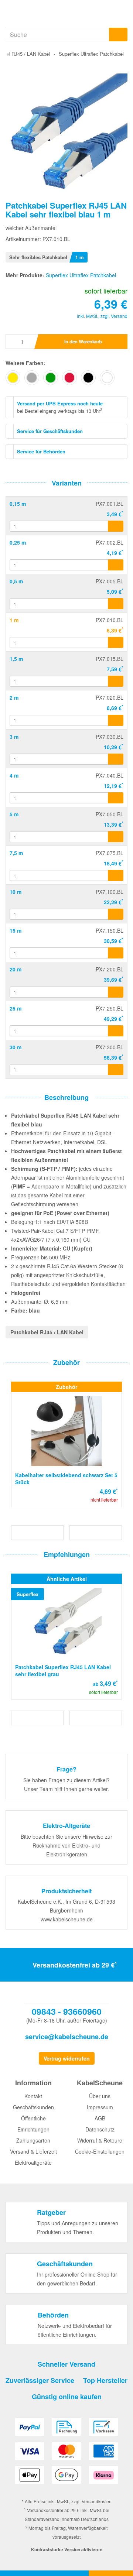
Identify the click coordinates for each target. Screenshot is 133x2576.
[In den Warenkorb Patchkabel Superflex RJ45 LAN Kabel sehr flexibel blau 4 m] (116, 798)
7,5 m (16, 853)
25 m (16, 1008)
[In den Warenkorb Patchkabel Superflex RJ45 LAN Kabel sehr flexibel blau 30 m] (116, 1070)
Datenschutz (100, 2129)
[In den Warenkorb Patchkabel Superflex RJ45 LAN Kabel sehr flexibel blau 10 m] (116, 914)
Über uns (100, 2096)
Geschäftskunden (33, 2107)
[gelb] (13, 378)
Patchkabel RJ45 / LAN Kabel (47, 1332)
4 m (14, 775)
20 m (16, 969)
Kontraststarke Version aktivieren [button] (67, 2549)
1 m (14, 620)
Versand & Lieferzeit (33, 2151)
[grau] (32, 378)
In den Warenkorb (83, 341)
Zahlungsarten (33, 2140)
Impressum (100, 2107)
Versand (119, 316)
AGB (100, 2118)
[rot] (69, 378)
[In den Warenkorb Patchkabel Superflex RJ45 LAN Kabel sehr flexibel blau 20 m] (116, 992)
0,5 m (16, 581)
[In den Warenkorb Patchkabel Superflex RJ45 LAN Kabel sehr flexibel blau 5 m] (116, 837)
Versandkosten (97, 2501)
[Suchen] (118, 35)
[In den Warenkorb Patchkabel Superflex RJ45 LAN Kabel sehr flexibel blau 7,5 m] (116, 875)
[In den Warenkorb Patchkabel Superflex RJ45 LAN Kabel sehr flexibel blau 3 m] (116, 759)
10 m (16, 892)
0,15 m (18, 504)
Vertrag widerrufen (67, 2058)
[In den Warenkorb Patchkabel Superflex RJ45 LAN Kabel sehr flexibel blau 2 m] (116, 720)
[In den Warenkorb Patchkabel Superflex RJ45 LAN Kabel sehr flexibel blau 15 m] (116, 953)
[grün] (51, 378)
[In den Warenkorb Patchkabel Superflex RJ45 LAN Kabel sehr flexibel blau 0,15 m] (116, 526)
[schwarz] (88, 378)
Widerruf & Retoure (100, 2140)
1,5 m (16, 659)
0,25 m (18, 542)
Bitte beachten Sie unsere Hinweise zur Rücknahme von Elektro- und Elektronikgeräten (66, 1845)
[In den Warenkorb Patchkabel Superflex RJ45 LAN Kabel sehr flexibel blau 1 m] (116, 642)
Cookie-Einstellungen (100, 2151)
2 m (14, 697)
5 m (14, 814)
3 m (14, 737)
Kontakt (33, 2096)
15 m (16, 930)
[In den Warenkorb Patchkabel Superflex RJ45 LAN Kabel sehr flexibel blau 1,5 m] (116, 681)
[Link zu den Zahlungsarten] (66, 2454)
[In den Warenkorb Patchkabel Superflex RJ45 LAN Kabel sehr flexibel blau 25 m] (116, 1031)
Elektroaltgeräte (33, 2162)
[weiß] (107, 378)
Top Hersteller (105, 2380)
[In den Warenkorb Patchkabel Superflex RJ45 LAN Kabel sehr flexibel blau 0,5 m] (116, 604)
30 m (16, 1047)
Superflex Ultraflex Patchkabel (81, 275)
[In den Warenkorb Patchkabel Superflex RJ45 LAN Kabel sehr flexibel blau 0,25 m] (116, 565)
